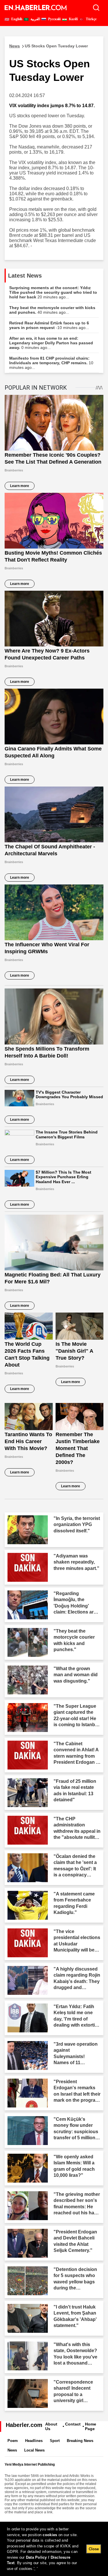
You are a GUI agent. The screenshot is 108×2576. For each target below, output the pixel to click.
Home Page (91, 2426)
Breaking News (80, 2441)
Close (94, 2549)
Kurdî (73, 19)
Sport (55, 2441)
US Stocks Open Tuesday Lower (49, 46)
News (12, 2450)
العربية (35, 19)
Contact (73, 2424)
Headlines (34, 2441)
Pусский (54, 19)
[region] (54, 2549)
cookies (50, 2535)
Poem (13, 2441)
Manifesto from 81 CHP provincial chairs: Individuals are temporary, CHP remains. (51, 363)
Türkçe (91, 19)
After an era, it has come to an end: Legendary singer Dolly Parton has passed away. (51, 343)
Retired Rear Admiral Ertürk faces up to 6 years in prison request (49, 325)
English (16, 19)
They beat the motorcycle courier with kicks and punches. (52, 310)
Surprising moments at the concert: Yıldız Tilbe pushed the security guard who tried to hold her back (53, 292)
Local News (34, 2450)
